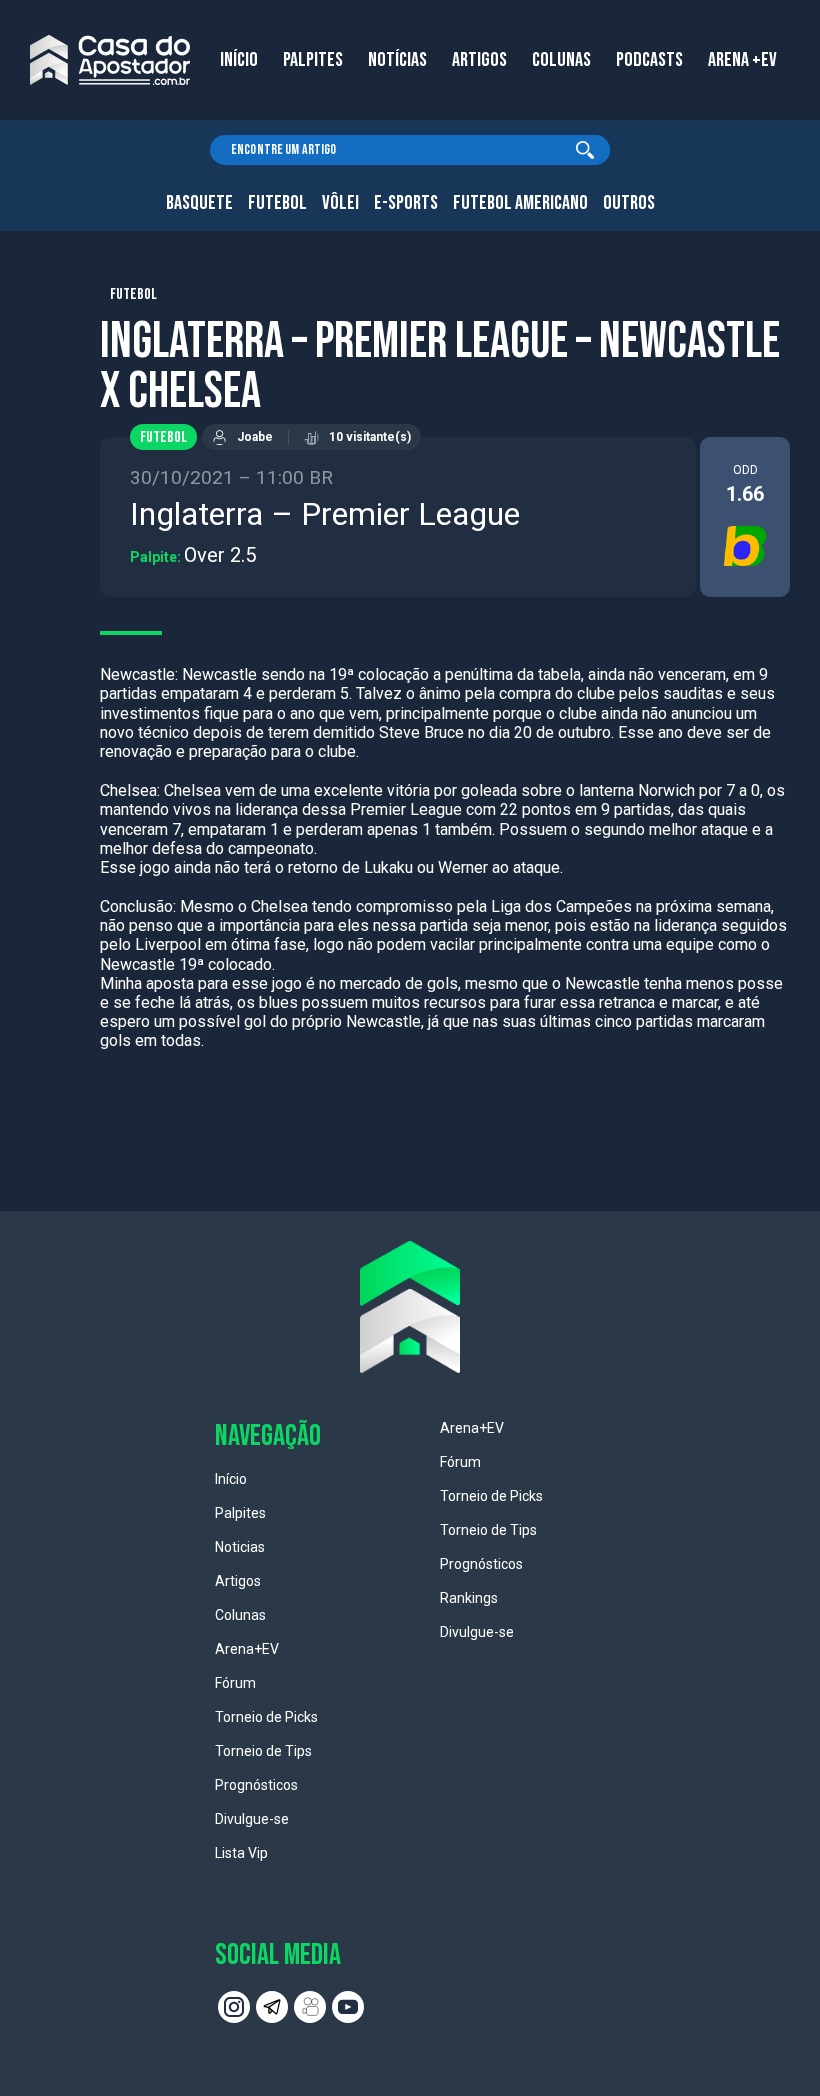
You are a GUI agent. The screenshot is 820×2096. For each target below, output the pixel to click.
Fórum (235, 1683)
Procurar (585, 150)
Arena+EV (247, 1649)
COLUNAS (561, 60)
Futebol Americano (520, 203)
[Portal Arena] (110, 60)
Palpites (240, 1513)
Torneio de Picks (266, 1717)
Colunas (240, 1615)
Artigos (238, 1581)
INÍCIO (239, 60)
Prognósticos (256, 1785)
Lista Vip (241, 1853)
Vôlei (340, 203)
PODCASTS (649, 60)
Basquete (199, 203)
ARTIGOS (479, 60)
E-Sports (406, 203)
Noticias (240, 1547)
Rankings (469, 1598)
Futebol (277, 203)
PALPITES (313, 60)
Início (231, 1479)
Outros (629, 203)
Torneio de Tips (263, 1751)
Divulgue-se (252, 1819)
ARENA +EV (742, 60)
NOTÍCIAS (397, 60)
